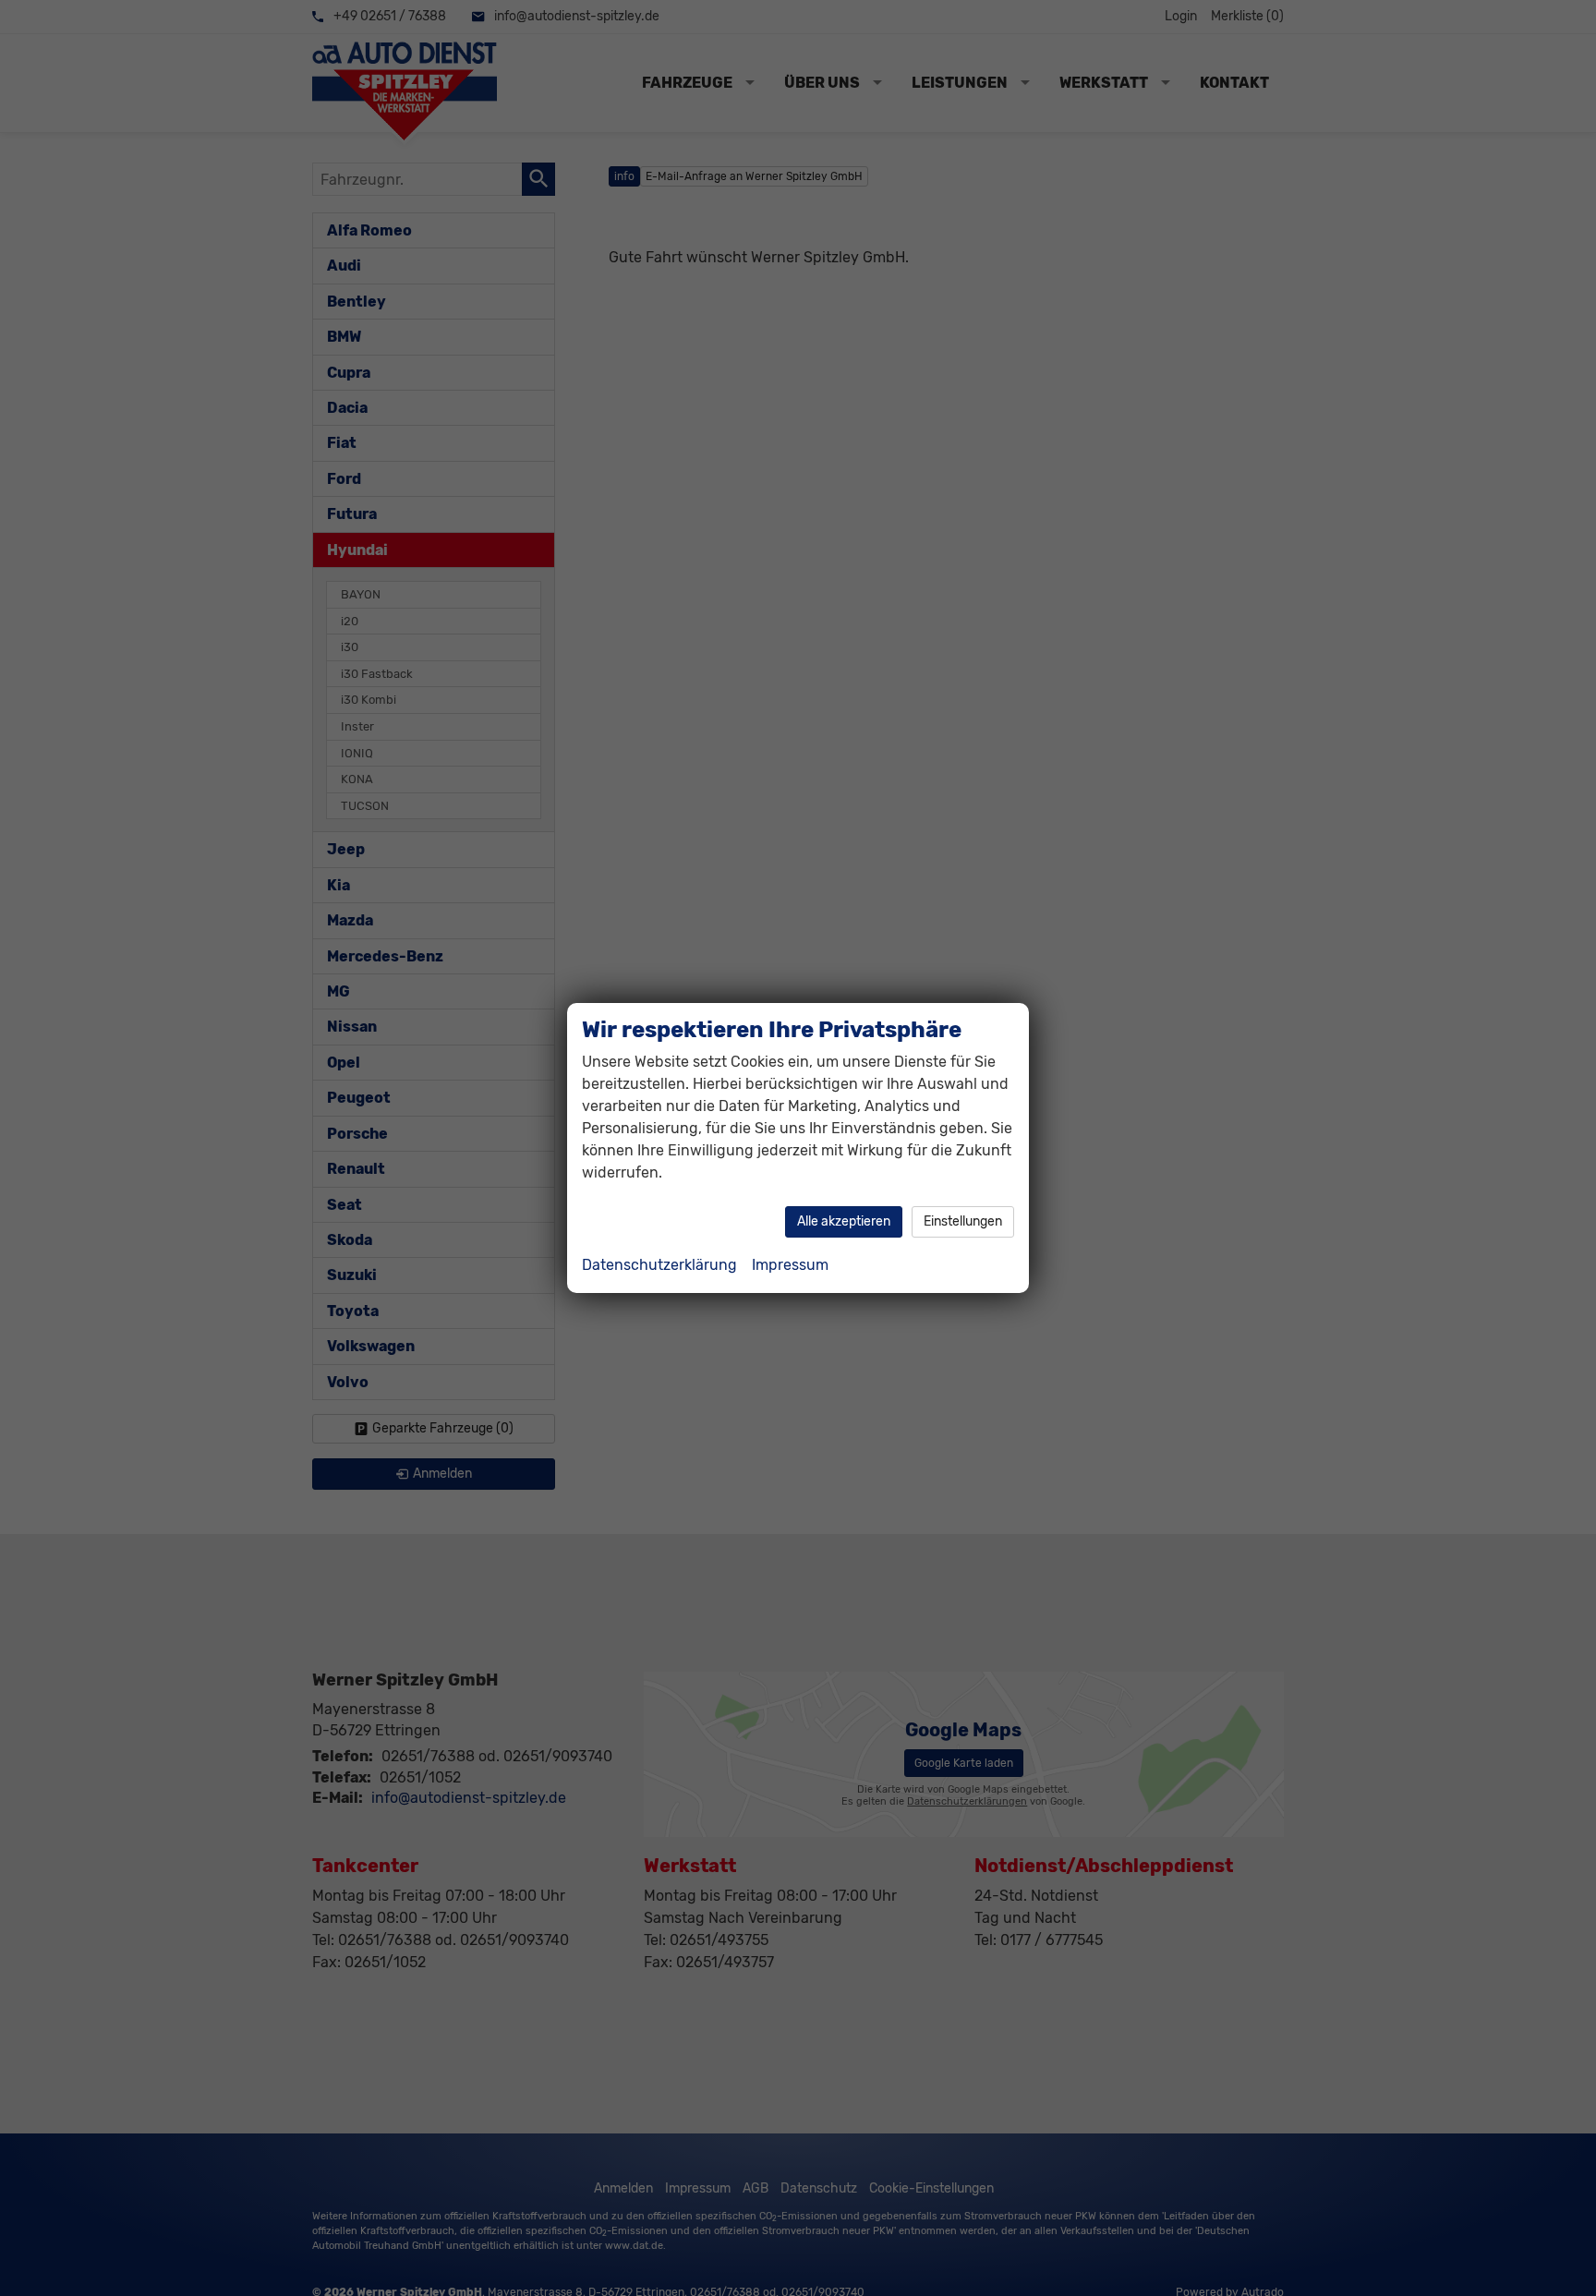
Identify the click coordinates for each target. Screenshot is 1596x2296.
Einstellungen (963, 1221)
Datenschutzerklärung (659, 1265)
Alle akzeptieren (844, 1221)
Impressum (790, 1265)
